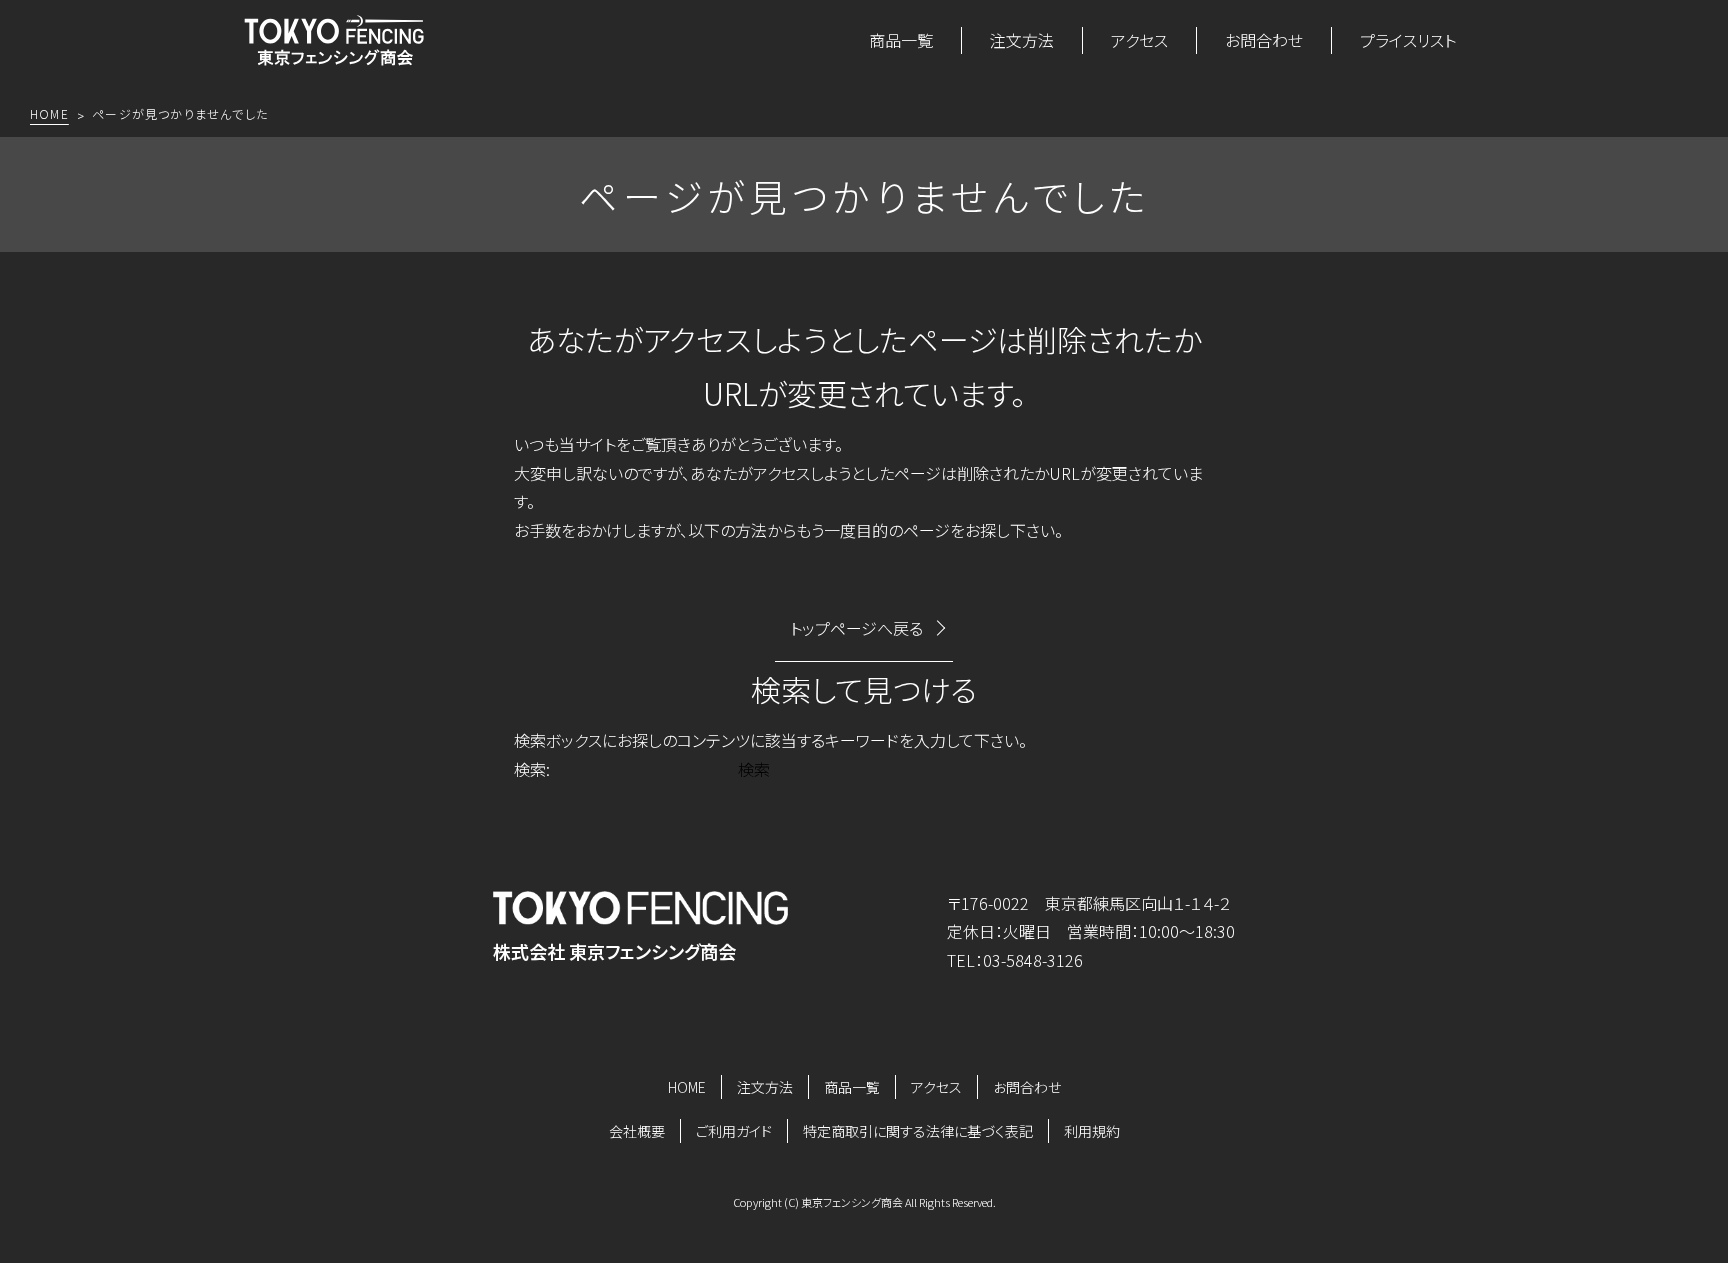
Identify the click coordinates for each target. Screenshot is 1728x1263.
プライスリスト (1408, 40)
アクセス (1139, 40)
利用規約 (1092, 1131)
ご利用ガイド (734, 1131)
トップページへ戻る (856, 628)
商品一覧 (901, 40)
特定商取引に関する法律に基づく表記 (918, 1131)
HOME (687, 1087)
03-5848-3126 (1033, 960)
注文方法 (1022, 40)
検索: (532, 769)
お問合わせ (1264, 40)
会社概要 (637, 1131)
